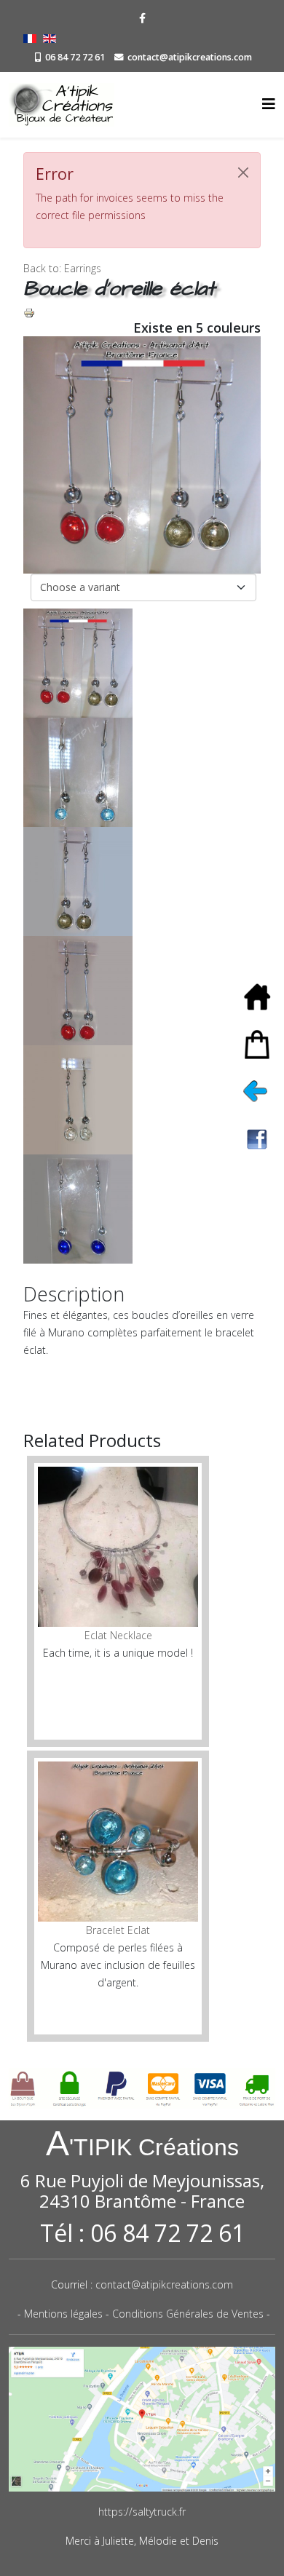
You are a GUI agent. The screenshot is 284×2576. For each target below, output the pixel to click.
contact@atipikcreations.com (190, 57)
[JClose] (243, 173)
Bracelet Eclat (118, 1930)
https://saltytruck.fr (142, 2512)
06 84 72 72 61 (75, 57)
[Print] (142, 313)
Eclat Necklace (118, 1635)
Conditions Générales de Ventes (188, 2314)
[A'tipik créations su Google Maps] (142, 2420)
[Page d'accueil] (262, 997)
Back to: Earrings (62, 268)
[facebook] (142, 18)
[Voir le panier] (262, 1044)
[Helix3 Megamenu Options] (269, 104)
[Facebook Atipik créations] (262, 1139)
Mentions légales (63, 2314)
